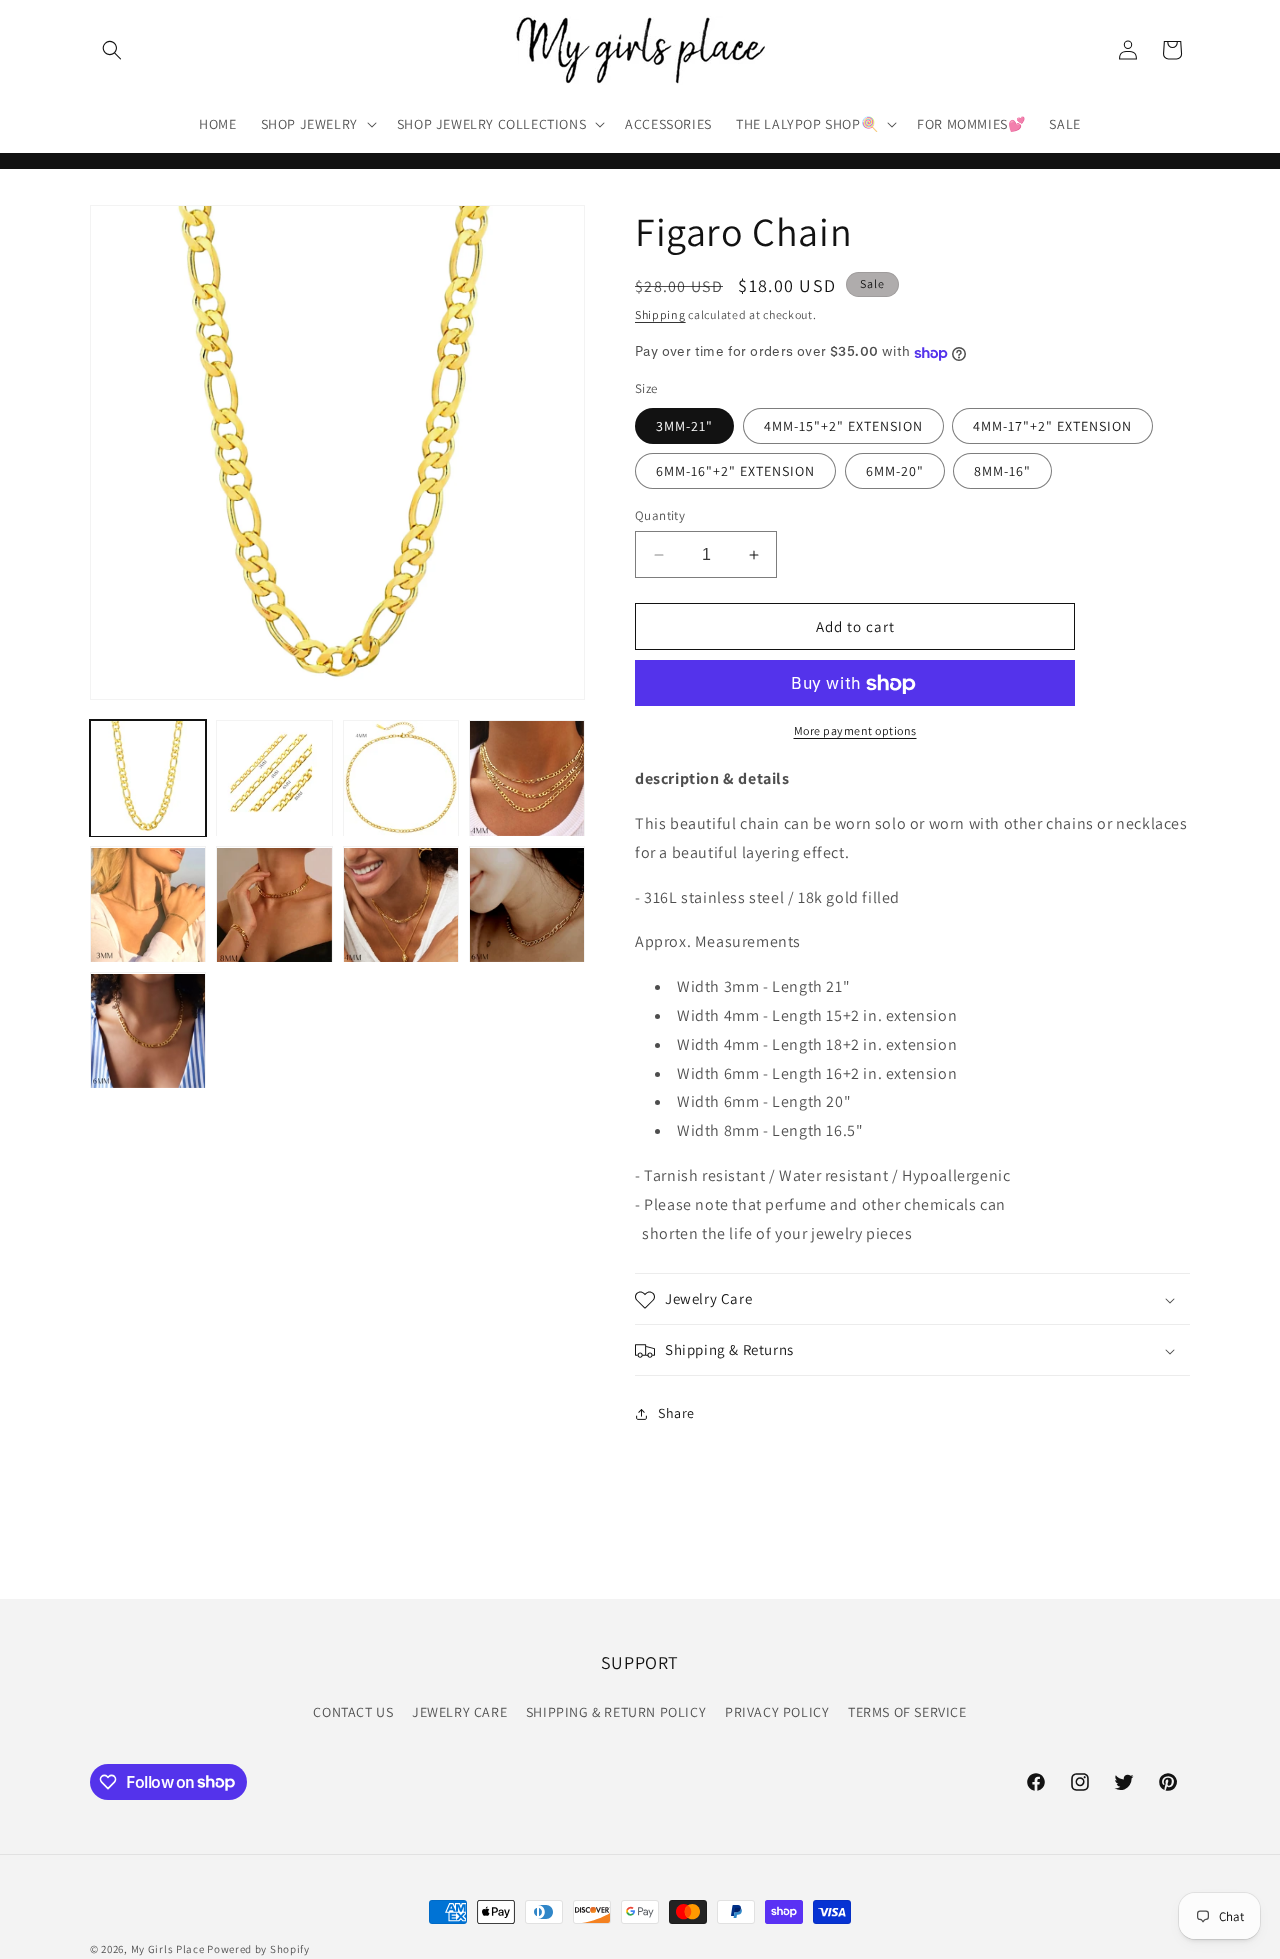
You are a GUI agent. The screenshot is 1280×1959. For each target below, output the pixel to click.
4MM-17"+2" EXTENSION (1052, 426)
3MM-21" (684, 426)
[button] (112, 50)
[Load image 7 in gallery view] (274, 905)
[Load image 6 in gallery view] (148, 905)
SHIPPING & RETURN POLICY (616, 1711)
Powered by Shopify (258, 1949)
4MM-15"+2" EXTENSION (843, 426)
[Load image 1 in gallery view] (148, 778)
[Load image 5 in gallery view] (527, 778)
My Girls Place (168, 1949)
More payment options (855, 731)
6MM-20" (895, 471)
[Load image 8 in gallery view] (401, 905)
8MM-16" (1002, 471)
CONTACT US (353, 1711)
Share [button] (676, 1413)
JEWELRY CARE (459, 1711)
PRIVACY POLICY (777, 1711)
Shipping (660, 314)
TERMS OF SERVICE (907, 1711)
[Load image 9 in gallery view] (527, 905)
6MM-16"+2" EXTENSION (735, 471)
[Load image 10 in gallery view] (148, 1031)
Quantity (660, 515)
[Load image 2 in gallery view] (274, 778)
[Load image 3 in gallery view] (401, 778)
